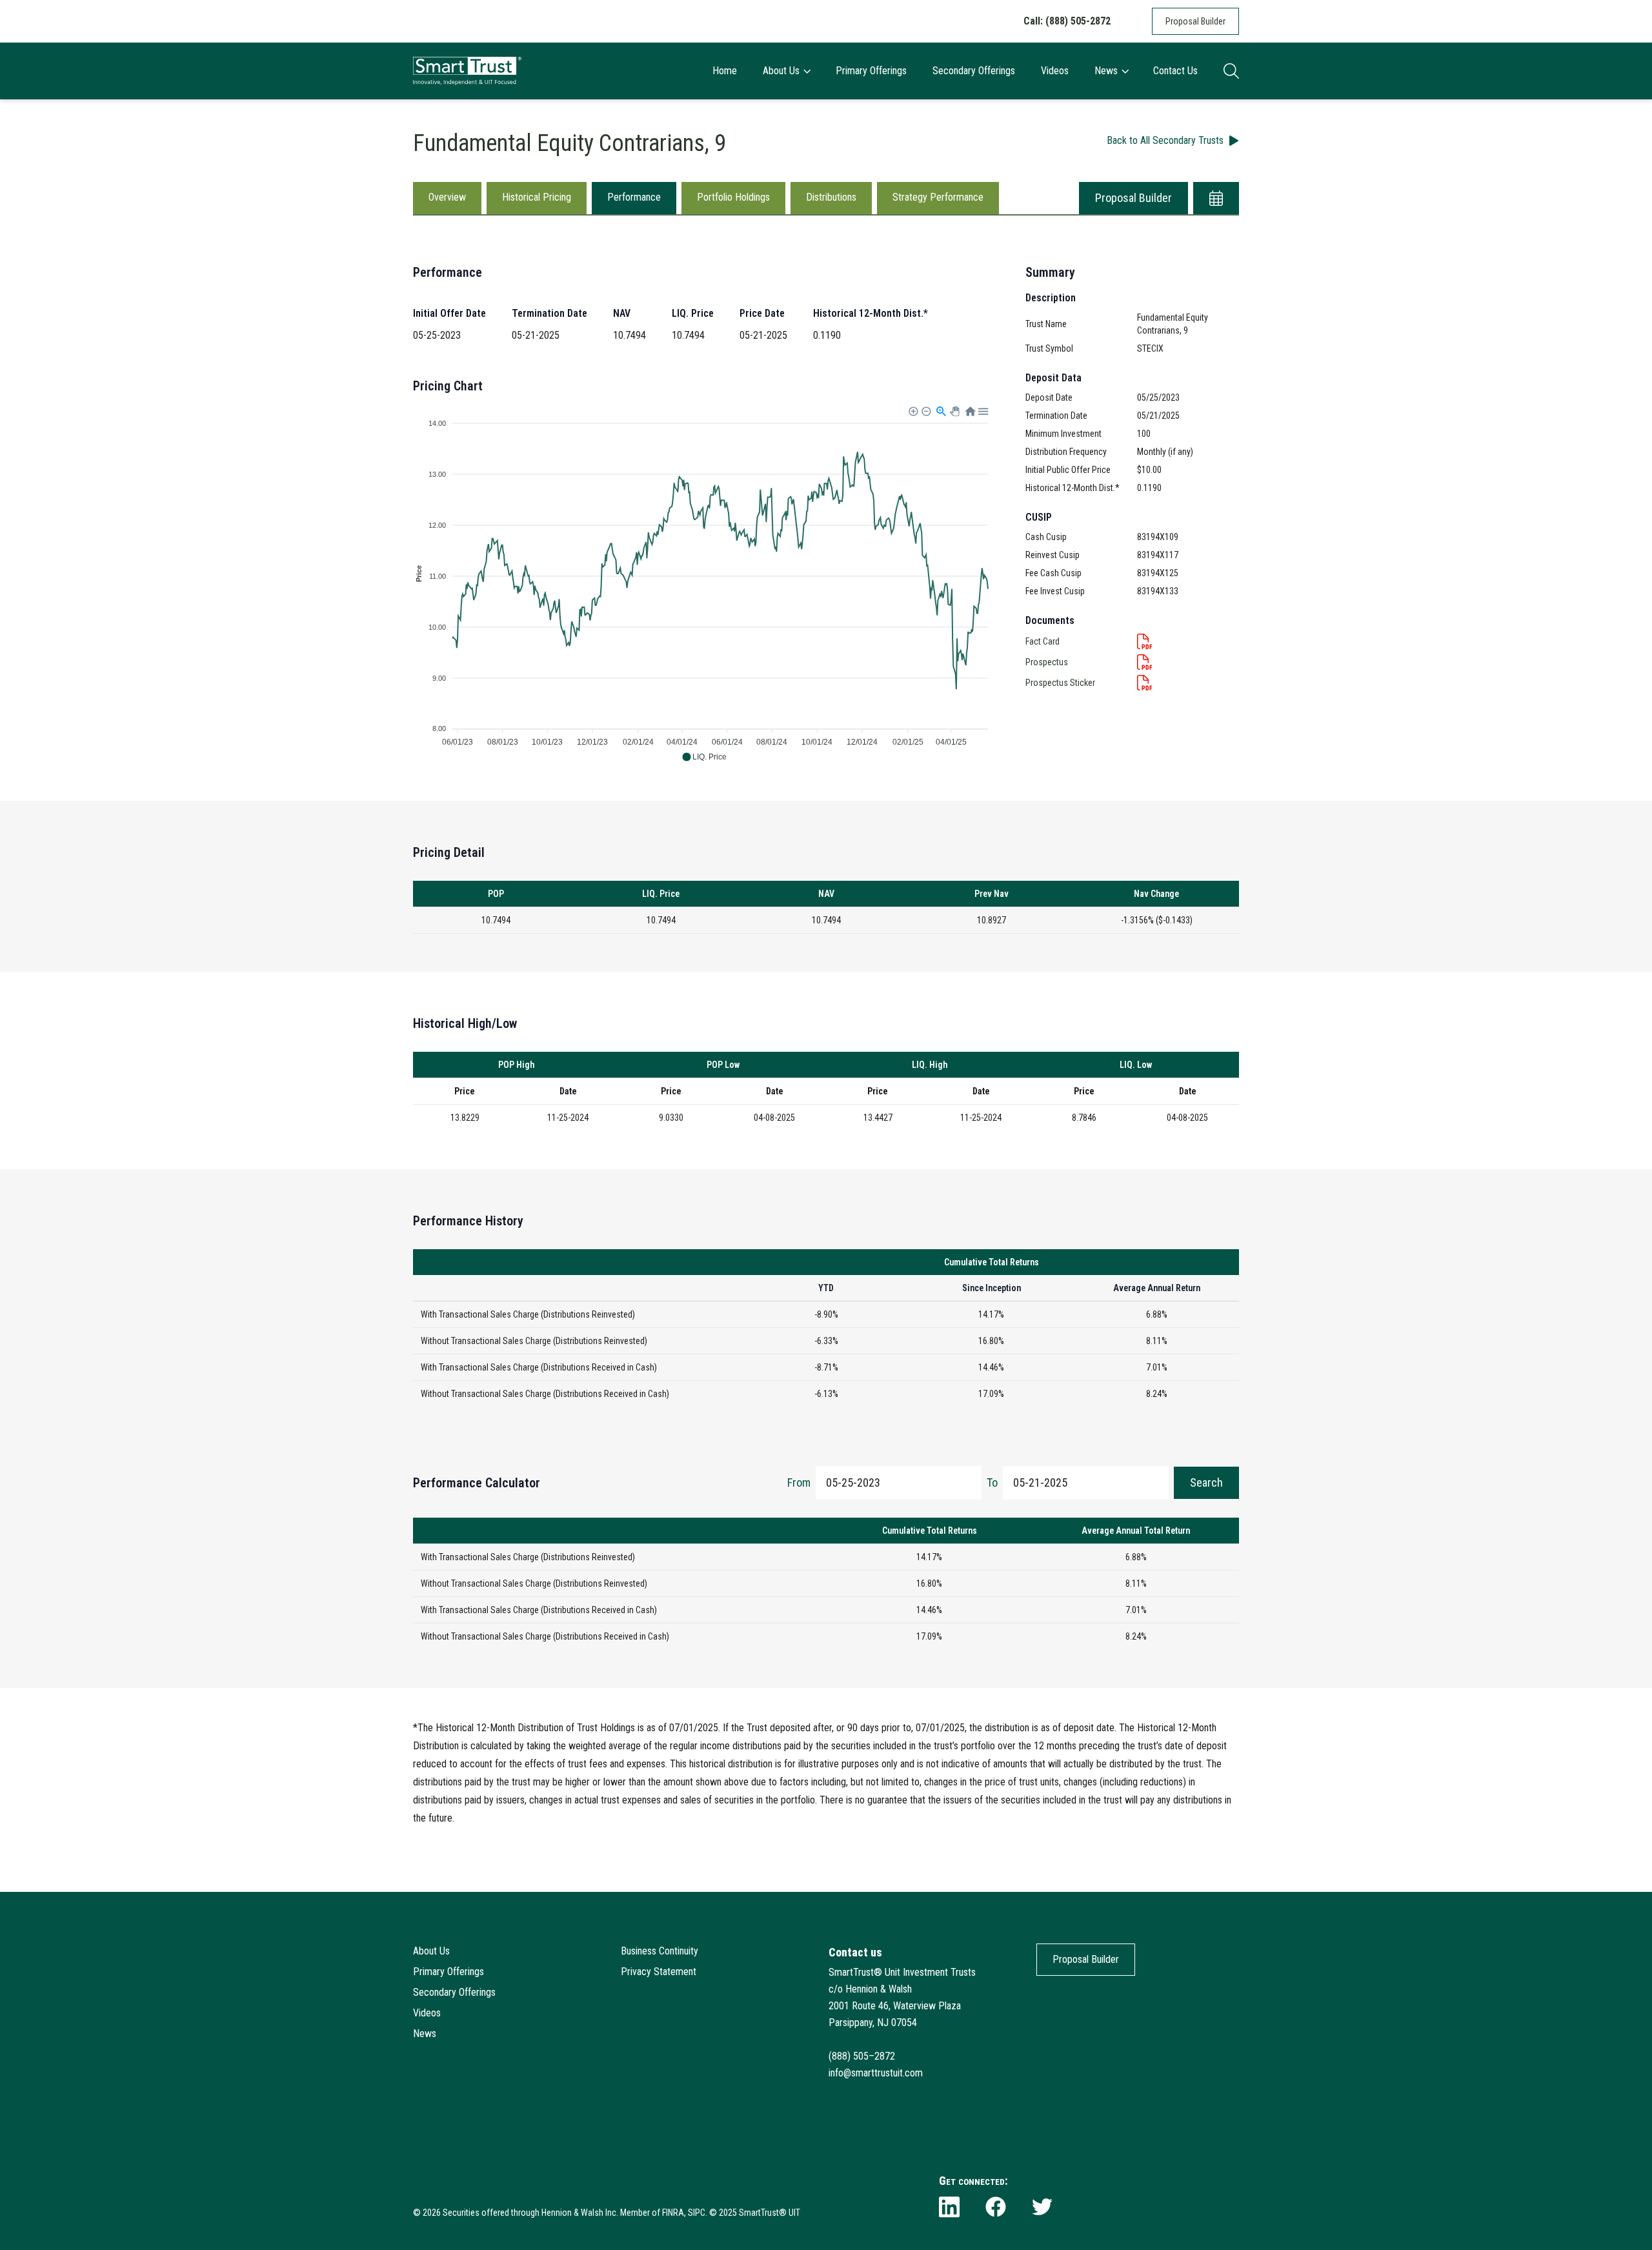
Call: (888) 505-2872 (1067, 21)
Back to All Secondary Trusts (1165, 140)
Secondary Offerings (974, 71)
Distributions (831, 197)
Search (1206, 1482)
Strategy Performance (938, 197)
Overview (447, 197)
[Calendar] (1216, 198)
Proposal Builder (1195, 21)
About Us (781, 71)
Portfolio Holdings (733, 197)
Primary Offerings (871, 71)
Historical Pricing (537, 197)
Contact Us (1175, 71)
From (799, 1482)
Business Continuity (660, 1951)
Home (725, 71)
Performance (634, 197)
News (1106, 71)
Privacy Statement (659, 1972)
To (992, 1482)
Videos (1055, 71)
